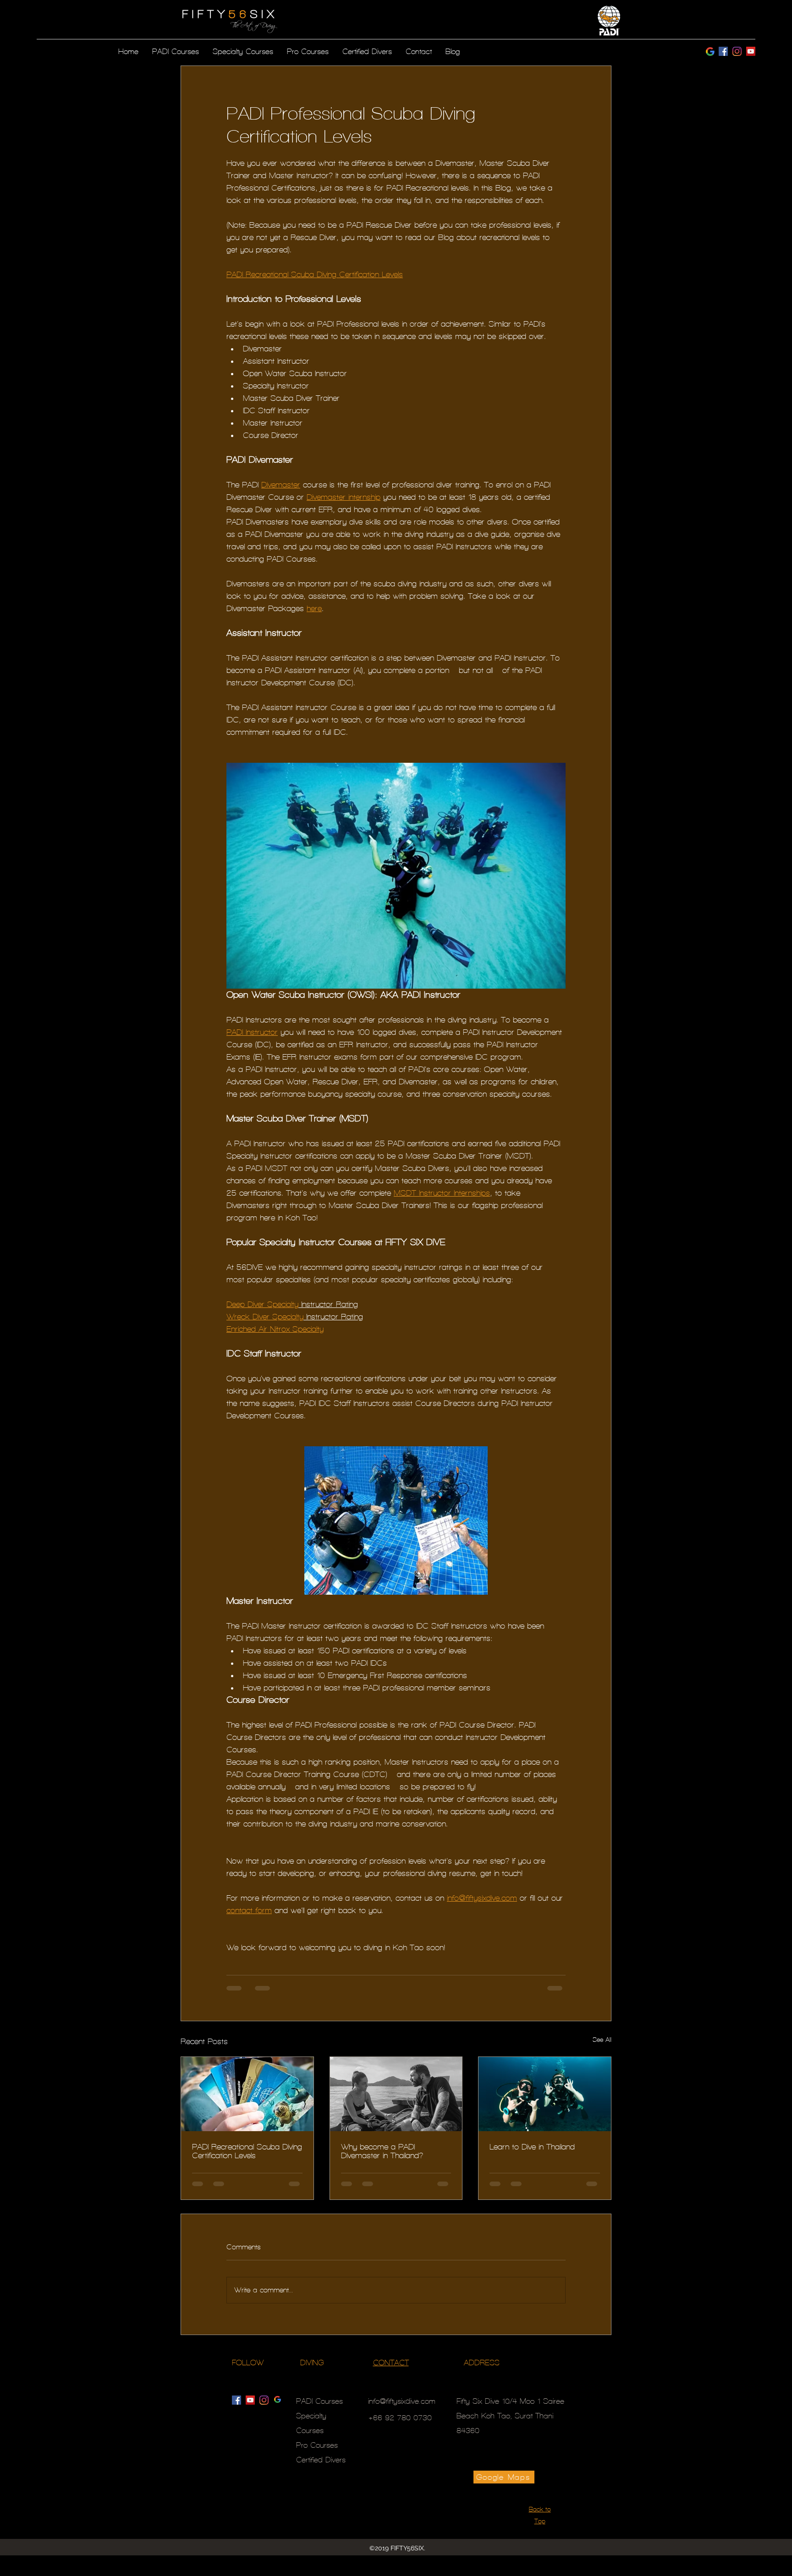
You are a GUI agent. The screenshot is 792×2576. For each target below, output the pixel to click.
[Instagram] (751, 51)
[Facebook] (723, 51)
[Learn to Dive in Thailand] (545, 2094)
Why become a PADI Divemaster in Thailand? (382, 2151)
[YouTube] (250, 2400)
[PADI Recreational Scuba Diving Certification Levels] (247, 2094)
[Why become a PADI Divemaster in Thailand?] (396, 2094)
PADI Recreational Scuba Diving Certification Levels (247, 2151)
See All (602, 2040)
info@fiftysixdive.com (402, 2401)
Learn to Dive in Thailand (532, 2147)
